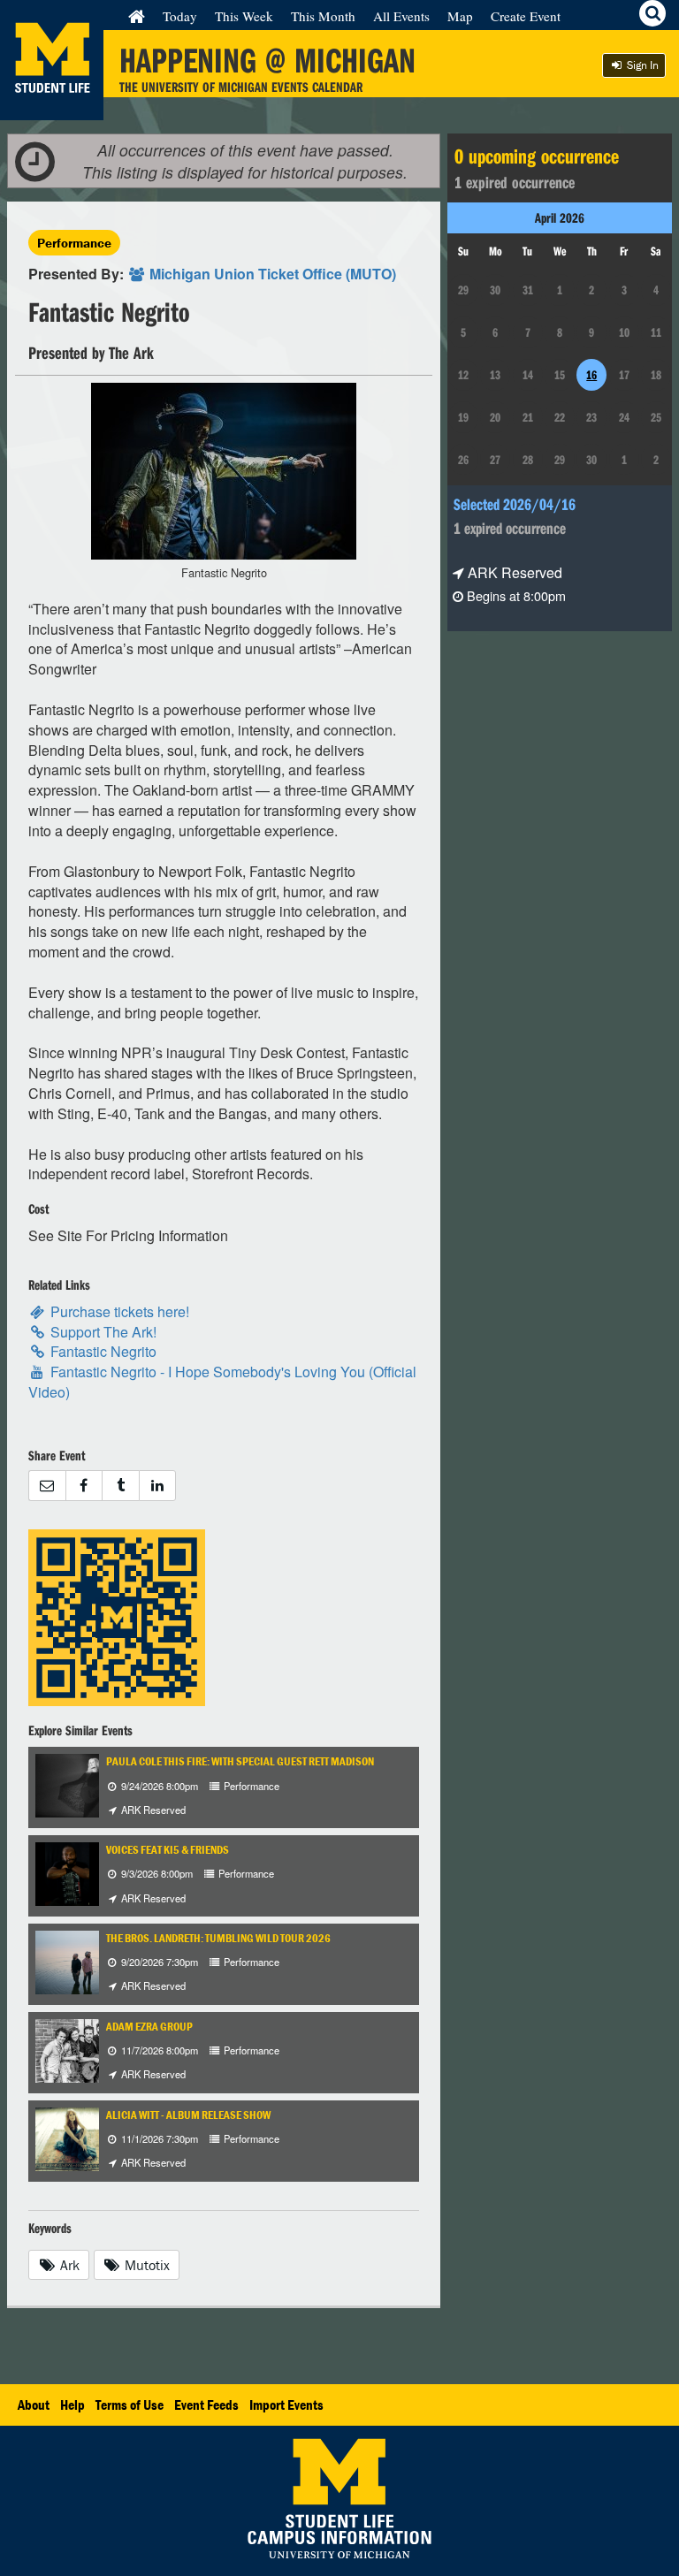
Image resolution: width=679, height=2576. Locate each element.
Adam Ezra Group (149, 2027)
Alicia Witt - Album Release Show (188, 2115)
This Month (323, 16)
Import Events (286, 2405)
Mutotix (145, 2265)
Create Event (526, 16)
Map (460, 16)
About (34, 2405)
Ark (68, 2265)
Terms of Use (130, 2405)
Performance (74, 243)
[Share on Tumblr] (120, 1486)
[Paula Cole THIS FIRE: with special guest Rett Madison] (83, 1784)
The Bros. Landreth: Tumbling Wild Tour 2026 (218, 1938)
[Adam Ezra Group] (80, 2049)
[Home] (137, 16)
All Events (401, 16)
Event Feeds (206, 2405)
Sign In (641, 65)
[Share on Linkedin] (158, 1486)
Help (72, 2405)
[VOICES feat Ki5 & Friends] (68, 1873)
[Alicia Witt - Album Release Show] (83, 2137)
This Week (244, 16)
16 (591, 375)
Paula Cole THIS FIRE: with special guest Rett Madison (240, 1761)
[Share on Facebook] (84, 1486)
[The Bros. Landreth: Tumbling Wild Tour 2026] (83, 1960)
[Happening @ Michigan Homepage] (52, 109)
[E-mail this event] (47, 1486)
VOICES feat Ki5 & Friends (168, 1850)
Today (180, 16)
